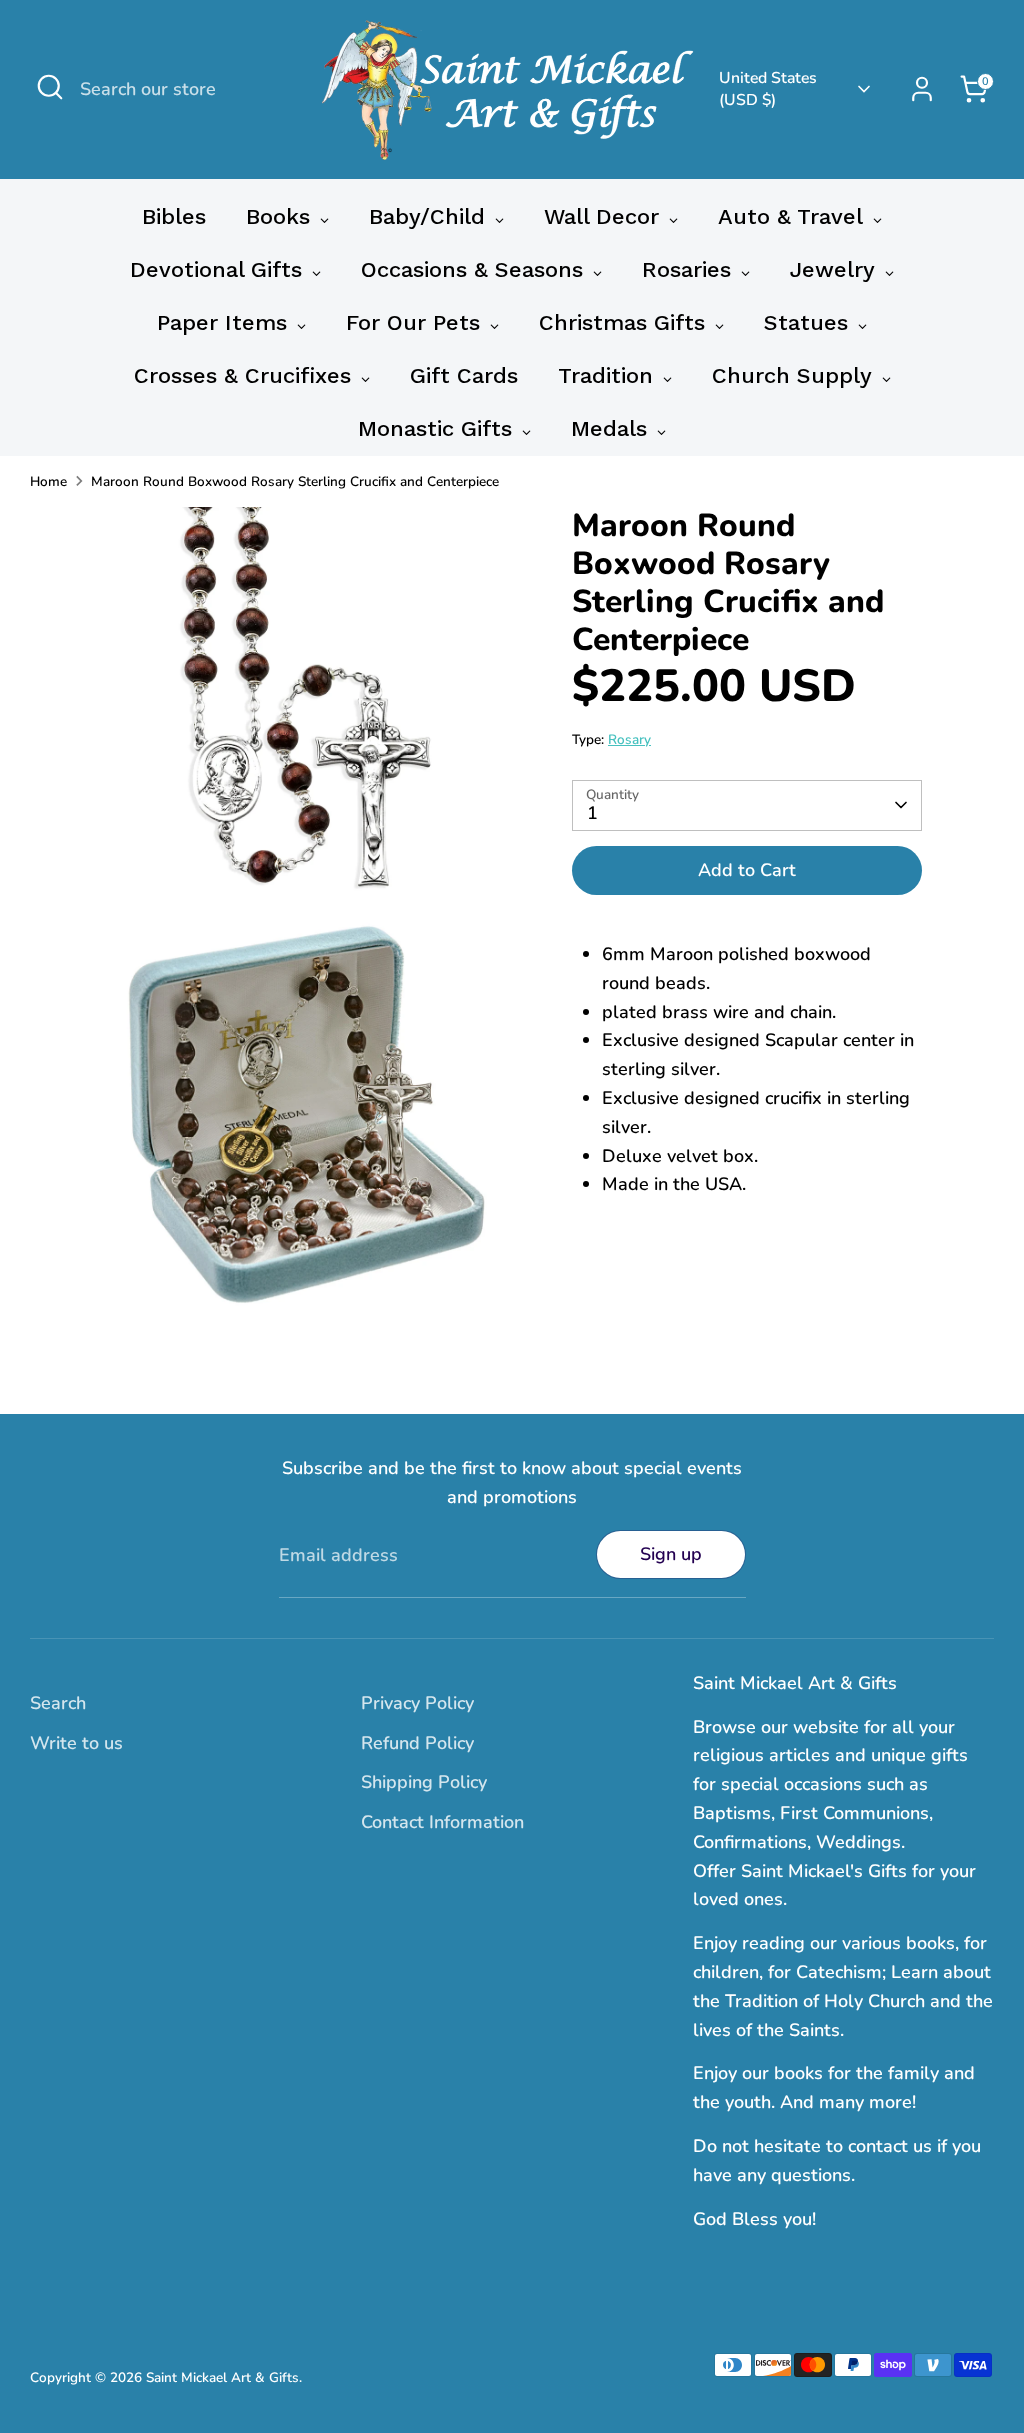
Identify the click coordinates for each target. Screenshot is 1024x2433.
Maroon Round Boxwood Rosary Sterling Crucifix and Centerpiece (295, 481)
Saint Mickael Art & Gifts (222, 2377)
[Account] (922, 89)
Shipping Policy (424, 1782)
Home (48, 481)
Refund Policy (417, 1743)
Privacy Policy (417, 1703)
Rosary (629, 739)
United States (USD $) (768, 89)
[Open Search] (50, 87)
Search (58, 1703)
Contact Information (442, 1822)
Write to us (76, 1743)
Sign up (671, 1554)
